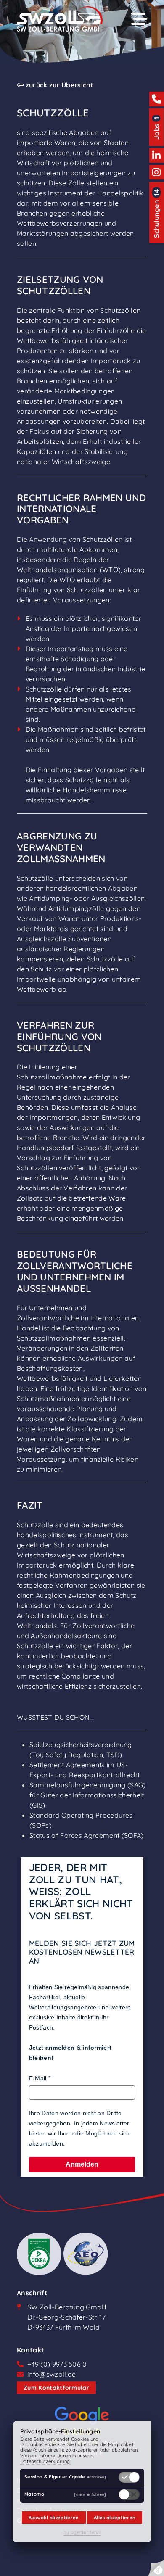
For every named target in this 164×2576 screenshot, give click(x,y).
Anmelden (82, 2164)
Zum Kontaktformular (56, 2388)
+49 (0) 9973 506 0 (57, 2364)
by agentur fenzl (82, 2532)
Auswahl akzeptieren (54, 2518)
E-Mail (38, 2078)
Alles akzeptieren (115, 2518)
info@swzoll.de (52, 2374)
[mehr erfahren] (90, 2477)
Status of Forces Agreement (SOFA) (87, 1835)
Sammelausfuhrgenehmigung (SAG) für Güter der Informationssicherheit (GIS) (88, 1795)
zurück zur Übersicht (58, 85)
